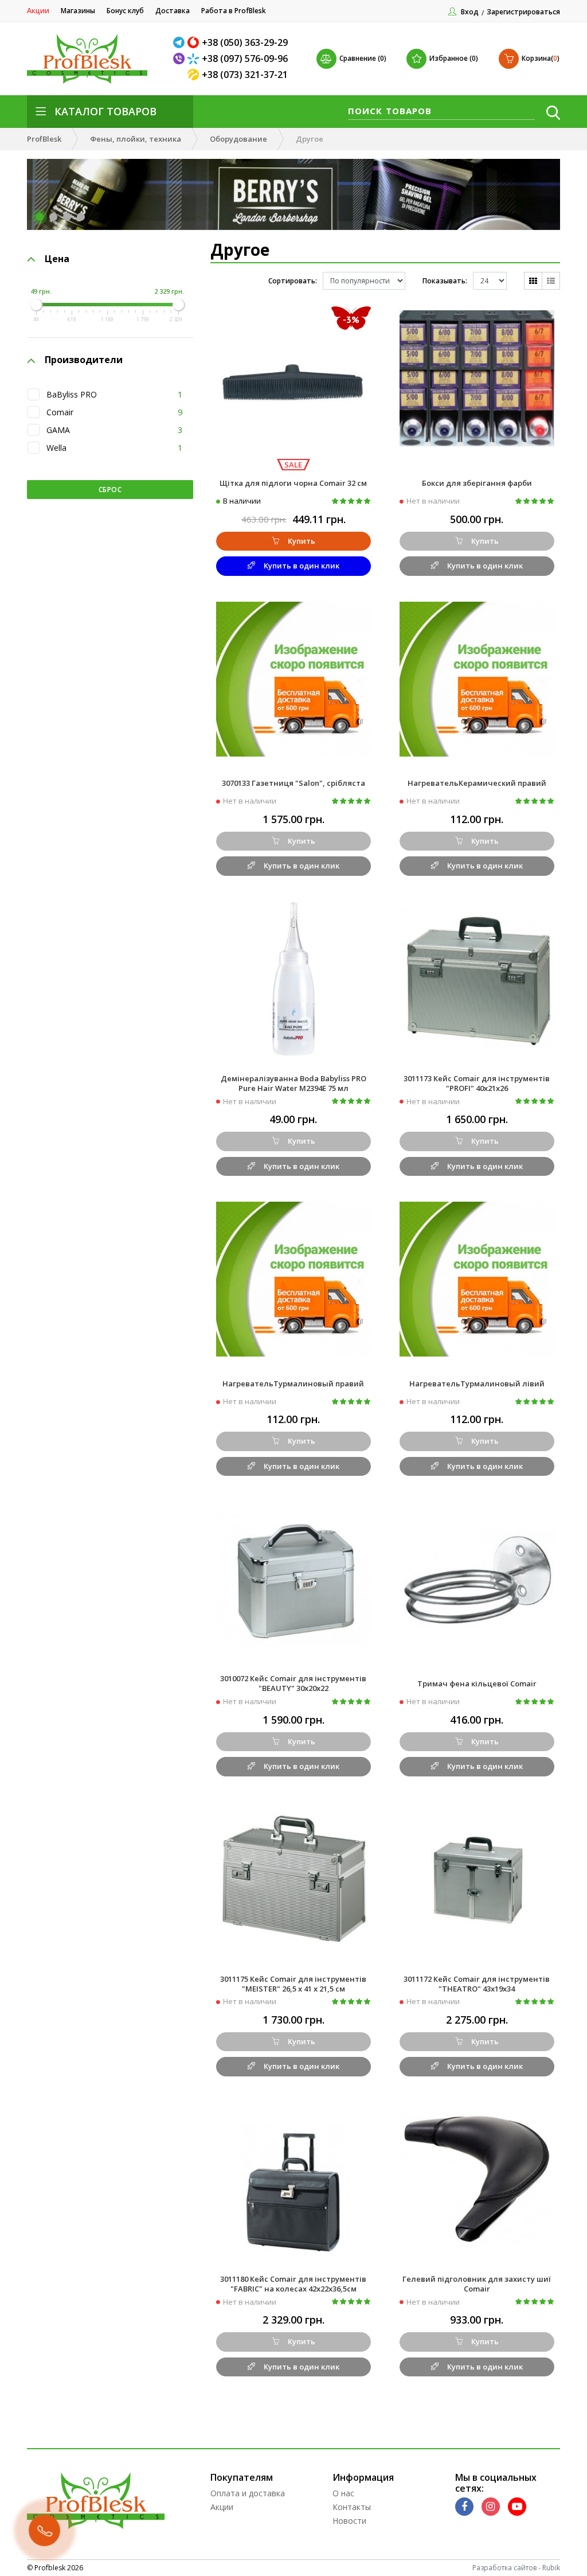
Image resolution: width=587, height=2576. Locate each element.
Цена (57, 259)
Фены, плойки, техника (136, 139)
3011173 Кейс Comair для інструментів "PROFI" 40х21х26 (477, 1083)
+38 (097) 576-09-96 (245, 59)
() (541, 58)
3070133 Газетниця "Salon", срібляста (293, 783)
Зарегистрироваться (523, 12)
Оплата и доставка (248, 2493)
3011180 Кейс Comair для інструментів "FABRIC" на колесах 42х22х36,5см (293, 2284)
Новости (349, 2521)
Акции (38, 11)
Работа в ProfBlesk (234, 11)
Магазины (78, 11)
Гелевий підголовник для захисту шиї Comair (477, 2284)
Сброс (110, 490)
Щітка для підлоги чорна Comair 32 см (293, 483)
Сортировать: (293, 281)
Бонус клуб (125, 11)
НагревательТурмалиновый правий (293, 1384)
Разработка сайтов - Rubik (516, 2568)
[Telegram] (180, 42)
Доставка (173, 11)
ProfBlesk (44, 139)
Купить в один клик (302, 566)
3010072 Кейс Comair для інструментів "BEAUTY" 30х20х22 (293, 1683)
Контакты (352, 2507)
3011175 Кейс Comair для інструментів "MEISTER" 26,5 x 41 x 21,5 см (293, 1984)
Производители (84, 360)
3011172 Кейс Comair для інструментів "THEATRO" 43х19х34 (477, 1984)
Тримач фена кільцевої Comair (477, 1683)
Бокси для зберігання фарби (477, 483)
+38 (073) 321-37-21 (245, 75)
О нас (343, 2493)
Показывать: (445, 281)
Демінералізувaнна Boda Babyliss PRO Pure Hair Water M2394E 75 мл (293, 1083)
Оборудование (238, 139)
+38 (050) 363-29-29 (245, 42)
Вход (470, 12)
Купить (302, 541)
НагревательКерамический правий (477, 783)
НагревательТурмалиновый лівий (477, 1384)
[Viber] (180, 59)
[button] (40, 217)
